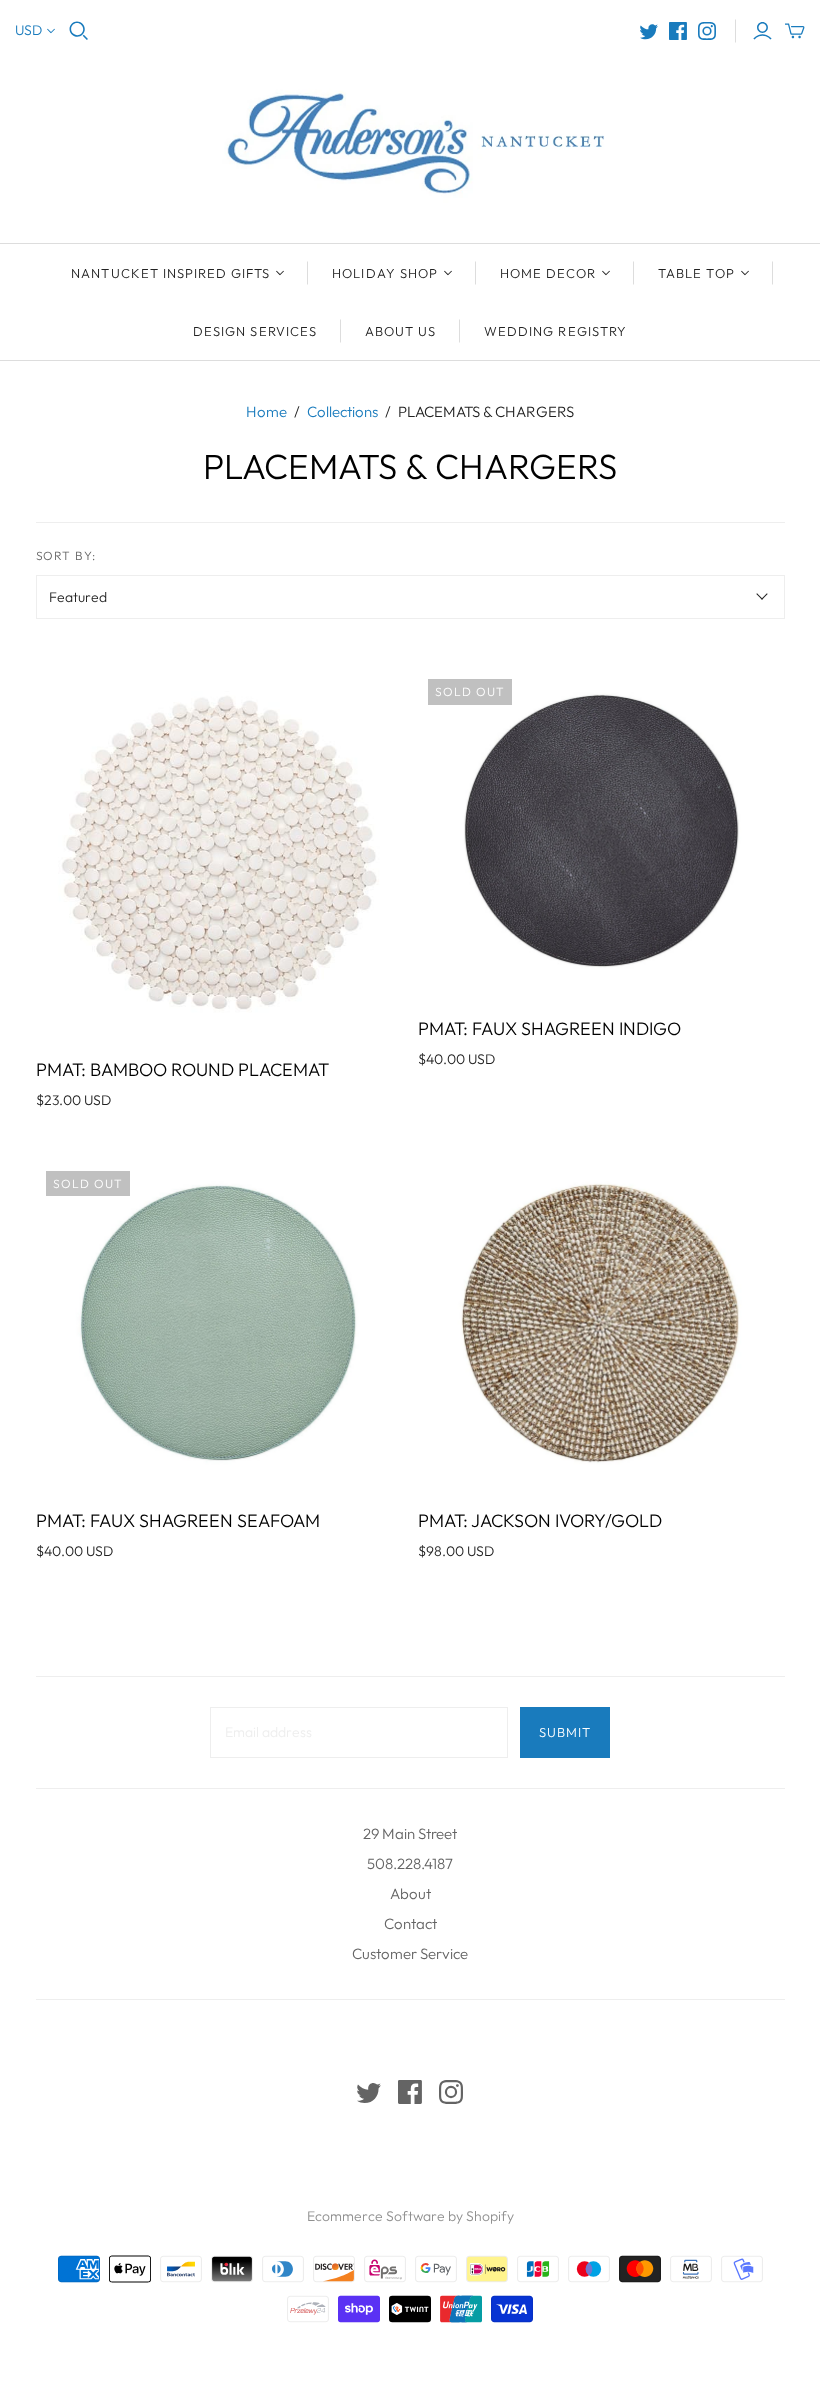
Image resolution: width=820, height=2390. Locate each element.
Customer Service (410, 1953)
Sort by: (66, 555)
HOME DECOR (548, 273)
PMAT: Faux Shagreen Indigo (549, 1028)
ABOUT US (400, 331)
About (410, 1893)
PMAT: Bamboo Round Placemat (182, 1069)
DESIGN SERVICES (255, 331)
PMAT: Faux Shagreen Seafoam (178, 1520)
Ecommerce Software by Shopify (410, 2216)
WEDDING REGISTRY (555, 331)
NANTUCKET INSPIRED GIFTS (170, 273)
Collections (342, 411)
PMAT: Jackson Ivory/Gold (540, 1520)
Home (266, 411)
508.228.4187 (410, 1863)
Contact (410, 1923)
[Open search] (79, 31)
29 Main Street (410, 1833)
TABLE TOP (696, 273)
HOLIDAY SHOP (384, 273)
